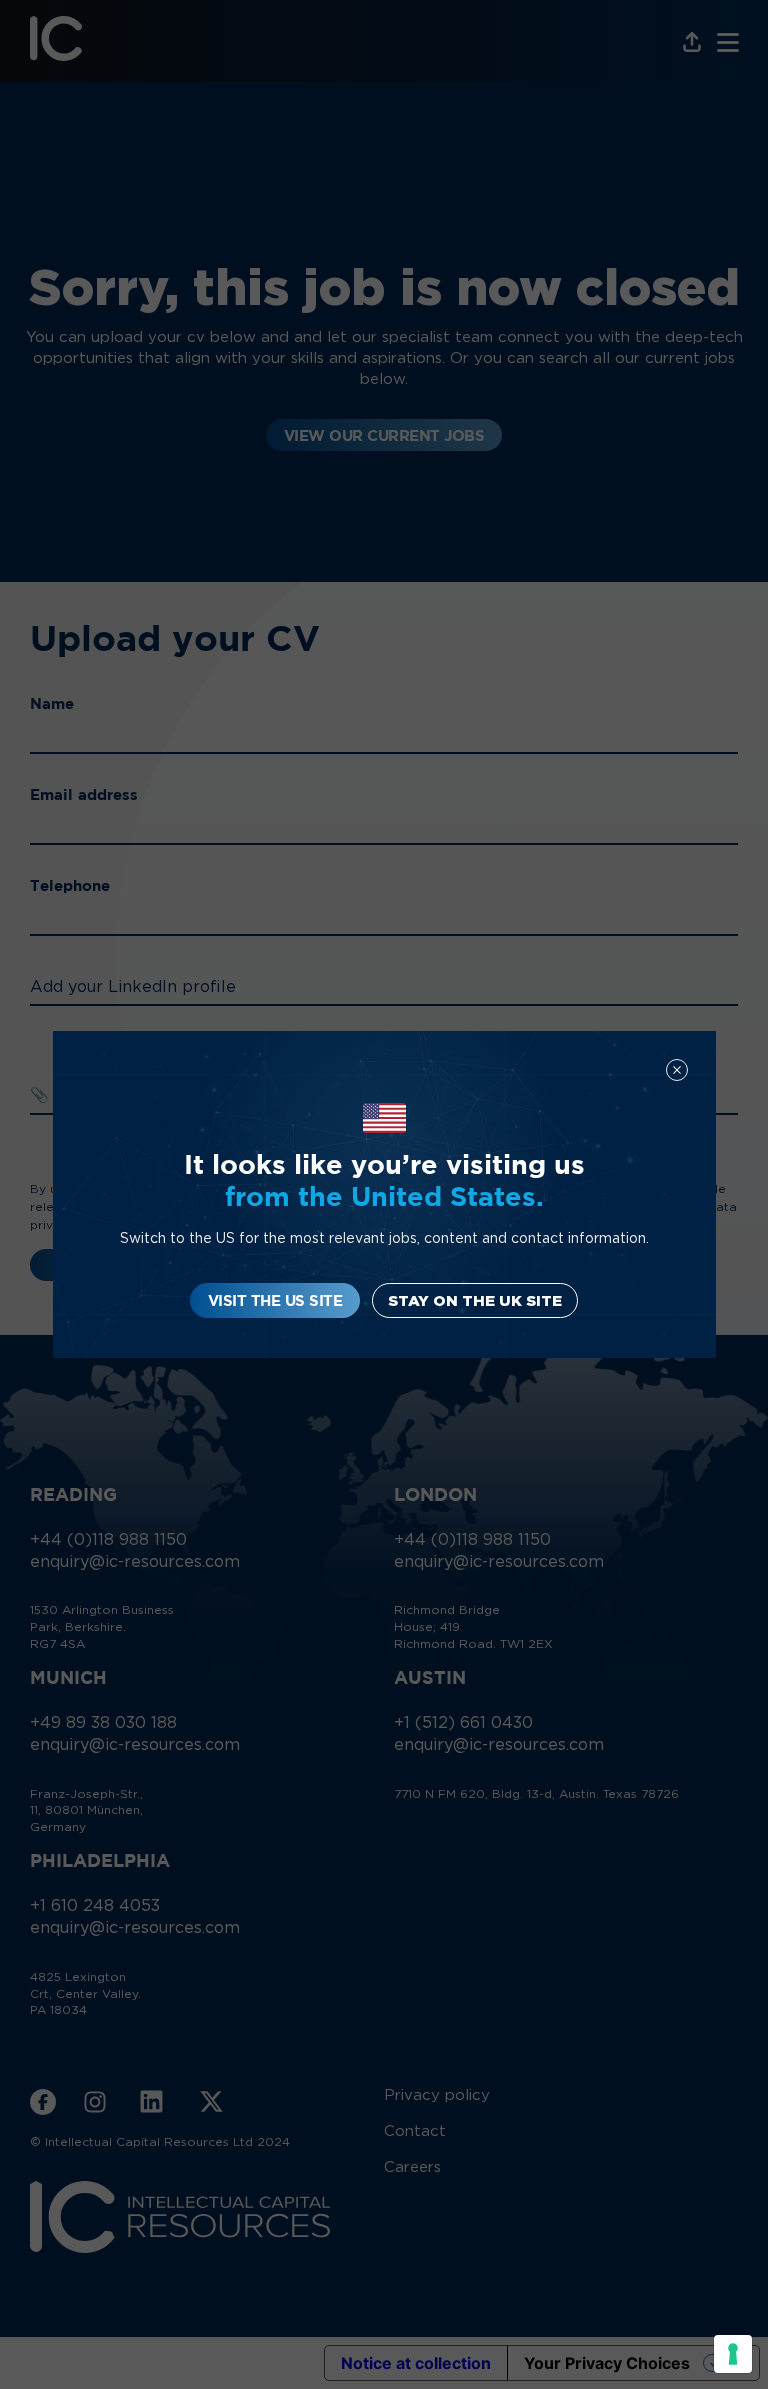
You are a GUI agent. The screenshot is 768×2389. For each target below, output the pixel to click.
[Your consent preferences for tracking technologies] (733, 2354)
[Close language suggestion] (677, 1070)
